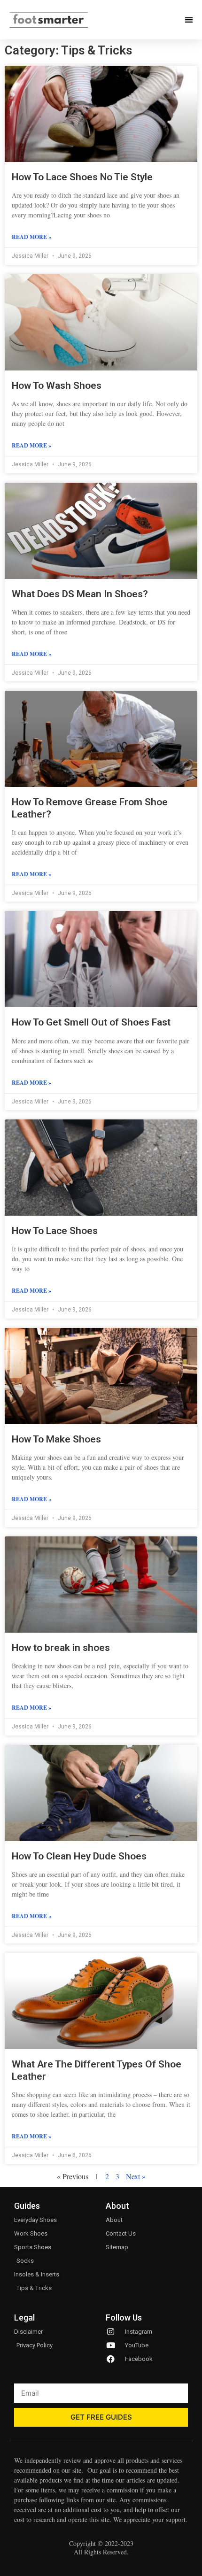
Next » (136, 2176)
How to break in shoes (61, 1648)
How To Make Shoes (56, 1439)
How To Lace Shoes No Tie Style (82, 177)
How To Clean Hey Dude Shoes (79, 1856)
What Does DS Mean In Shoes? (80, 594)
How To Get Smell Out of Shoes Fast (91, 1022)
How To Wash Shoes (57, 386)
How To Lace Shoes (55, 1231)
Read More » (31, 237)
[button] (189, 20)
